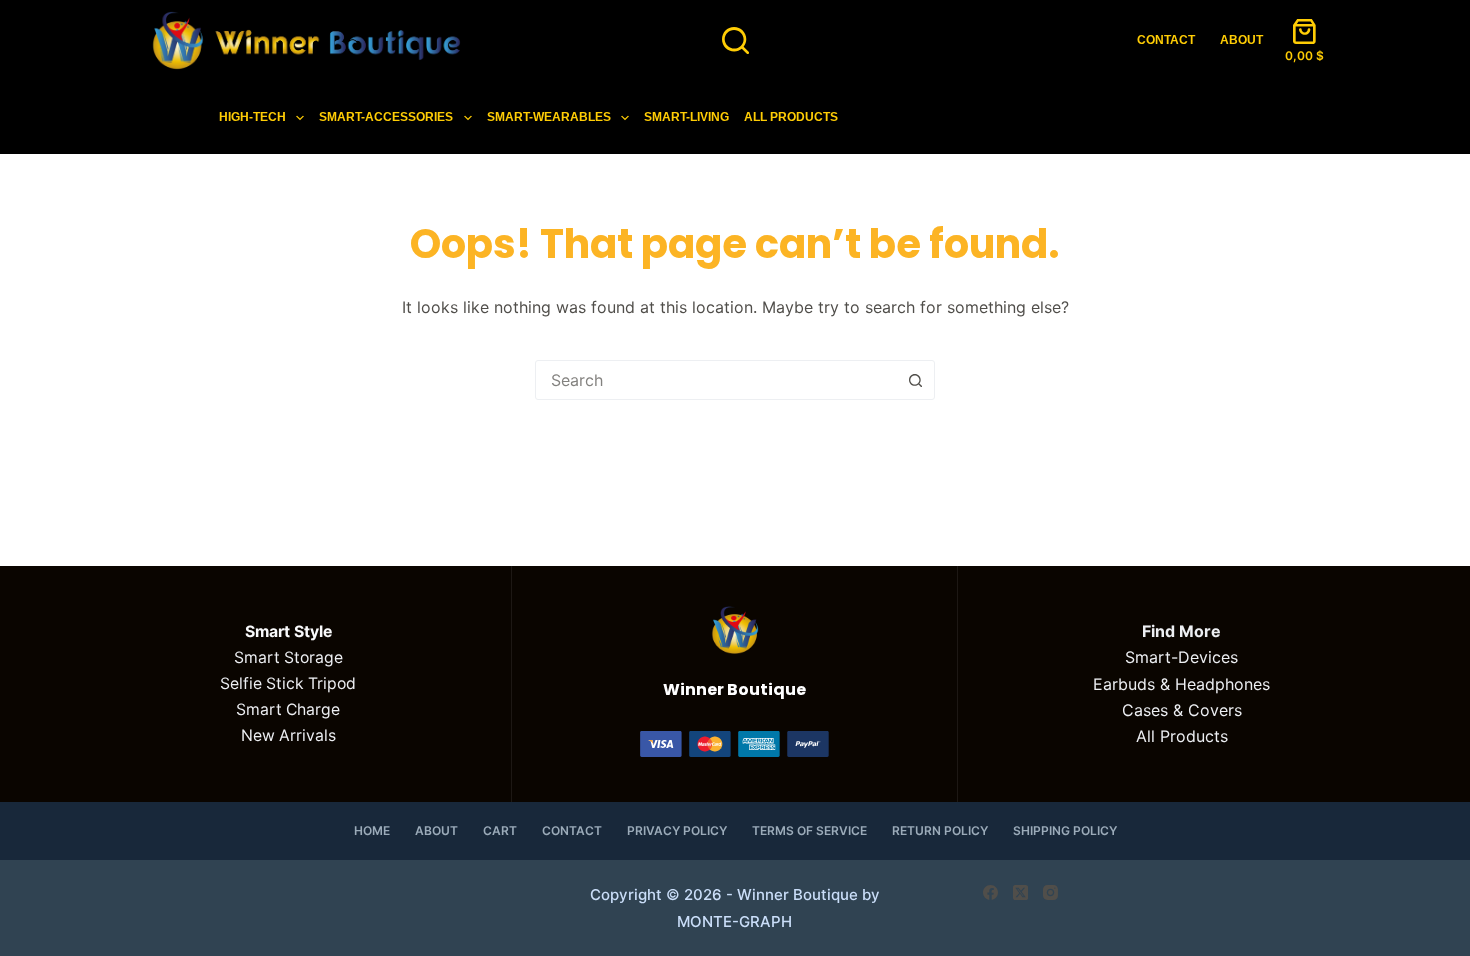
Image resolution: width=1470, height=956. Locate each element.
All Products (791, 117)
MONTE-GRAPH (734, 921)
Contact (1166, 40)
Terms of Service (809, 830)
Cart (500, 830)
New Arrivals (288, 735)
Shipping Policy (1065, 830)
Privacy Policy (677, 830)
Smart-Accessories (386, 117)
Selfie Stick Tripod (288, 683)
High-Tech (252, 117)
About (1241, 40)
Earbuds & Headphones (1181, 684)
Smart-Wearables (549, 117)
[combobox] (716, 380)
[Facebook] (990, 892)
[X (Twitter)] (1020, 892)
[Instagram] (1050, 892)
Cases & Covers (1182, 710)
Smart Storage (288, 657)
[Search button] (915, 380)
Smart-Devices (1181, 657)
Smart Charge (288, 709)
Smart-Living (686, 117)
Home (372, 830)
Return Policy (940, 830)
